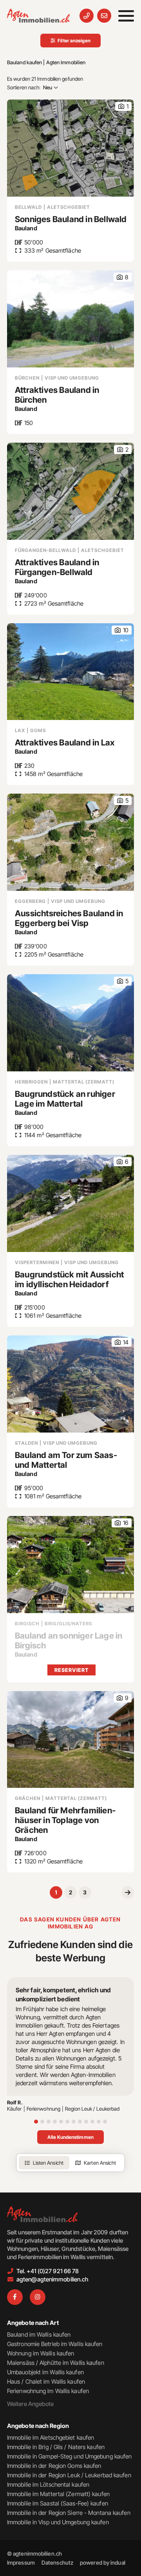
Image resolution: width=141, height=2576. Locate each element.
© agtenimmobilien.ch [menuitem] (34, 2553)
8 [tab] (80, 2122)
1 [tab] (36, 2122)
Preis (49, 112)
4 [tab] (55, 2122)
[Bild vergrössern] (70, 1565)
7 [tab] (74, 2122)
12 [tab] (105, 2122)
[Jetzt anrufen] (87, 16)
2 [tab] (42, 2122)
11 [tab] (99, 2122)
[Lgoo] (38, 16)
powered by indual (103, 2562)
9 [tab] (86, 2122)
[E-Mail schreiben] (104, 16)
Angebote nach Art (33, 2323)
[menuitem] (21, 2562)
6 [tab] (67, 2122)
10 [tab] (92, 2122)
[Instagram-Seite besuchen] (38, 2297)
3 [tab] (49, 2122)
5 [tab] (61, 2122)
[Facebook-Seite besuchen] (15, 2297)
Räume (50, 102)
